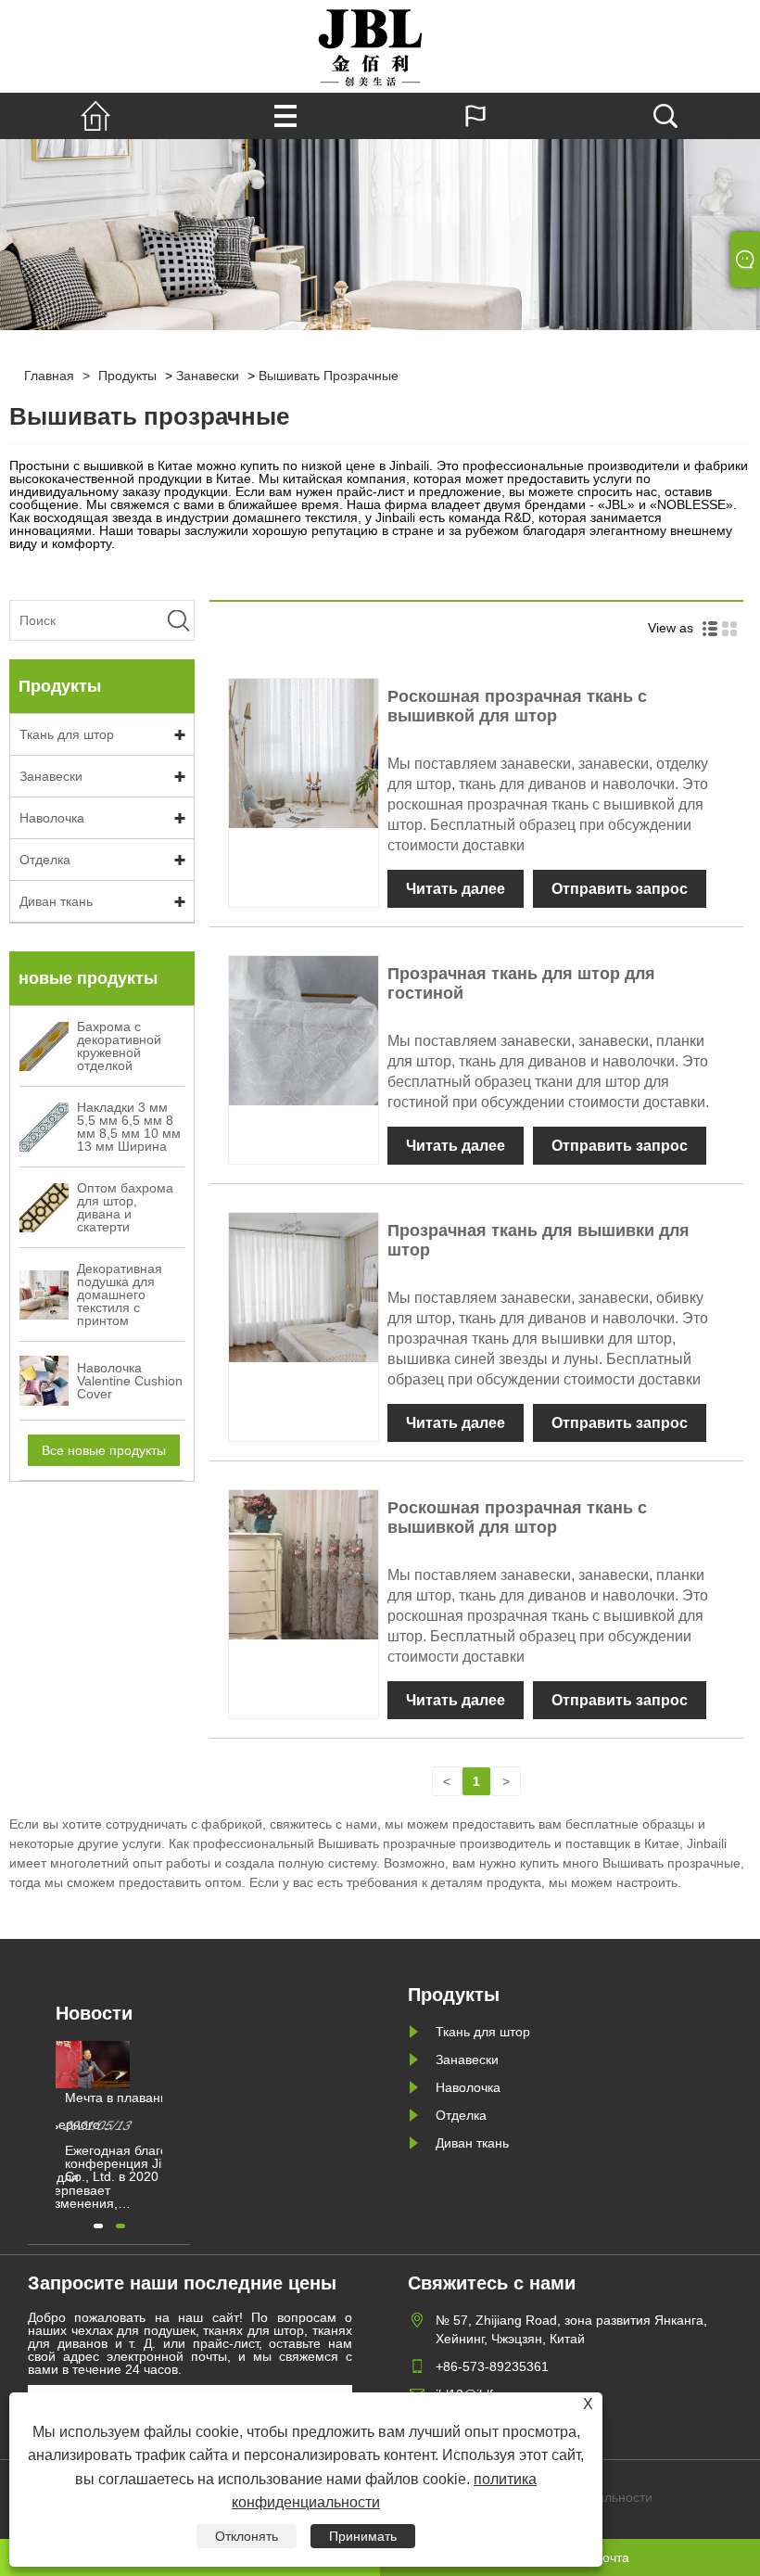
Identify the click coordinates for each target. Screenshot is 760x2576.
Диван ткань (56, 901)
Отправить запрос (620, 889)
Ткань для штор (67, 734)
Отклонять (247, 2536)
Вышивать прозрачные (329, 376)
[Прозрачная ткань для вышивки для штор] (304, 1358)
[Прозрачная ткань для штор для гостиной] (304, 1101)
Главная (49, 376)
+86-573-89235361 (492, 2366)
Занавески (208, 376)
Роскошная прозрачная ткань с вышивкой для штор (517, 706)
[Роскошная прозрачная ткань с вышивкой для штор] (304, 823)
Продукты (127, 376)
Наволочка (52, 818)
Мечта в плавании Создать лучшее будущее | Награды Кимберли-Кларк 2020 (148, 2098)
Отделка (45, 860)
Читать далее (456, 889)
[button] (98, 2226)
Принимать (363, 2536)
